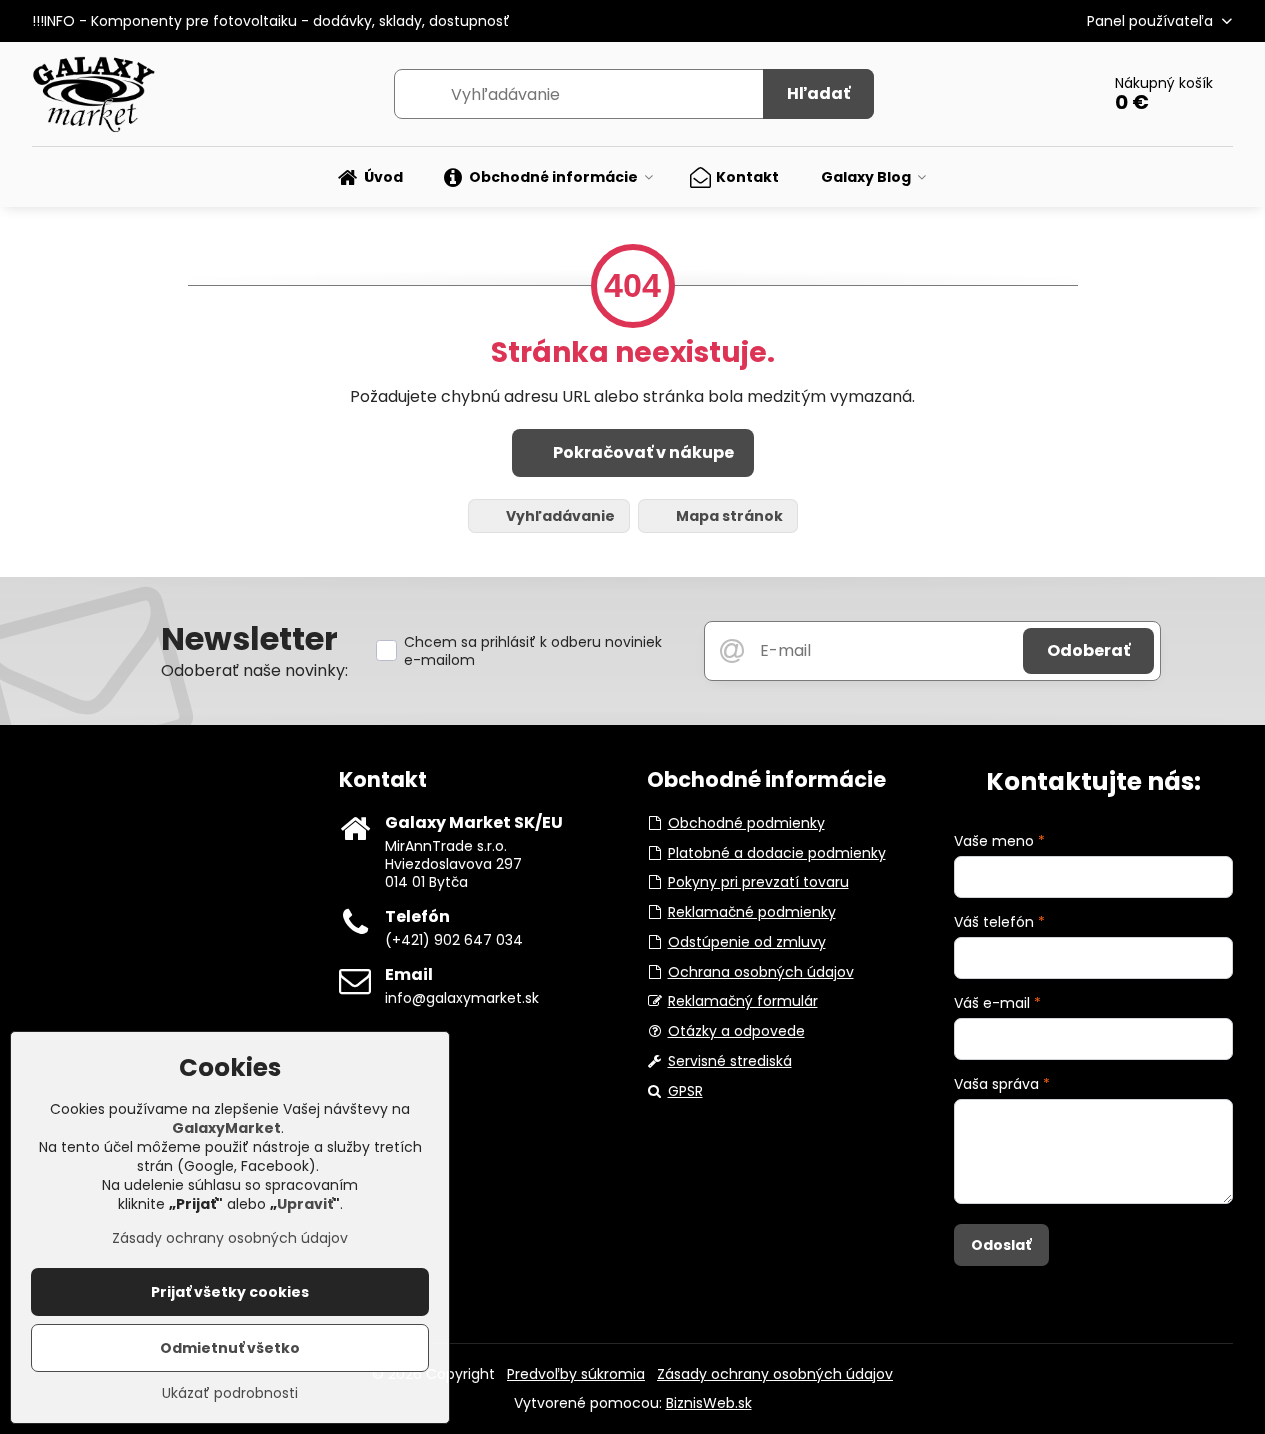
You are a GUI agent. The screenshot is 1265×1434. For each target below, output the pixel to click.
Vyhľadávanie (559, 516)
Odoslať (1001, 1245)
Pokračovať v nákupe (642, 452)
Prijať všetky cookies (230, 1292)
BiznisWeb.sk (709, 1403)
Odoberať (1088, 650)
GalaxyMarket (226, 1128)
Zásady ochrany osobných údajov (775, 1374)
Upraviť (305, 1204)
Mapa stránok (728, 516)
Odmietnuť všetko (230, 1348)
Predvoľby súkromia (576, 1374)
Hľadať (818, 93)
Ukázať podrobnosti (230, 1393)
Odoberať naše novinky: (254, 670)
